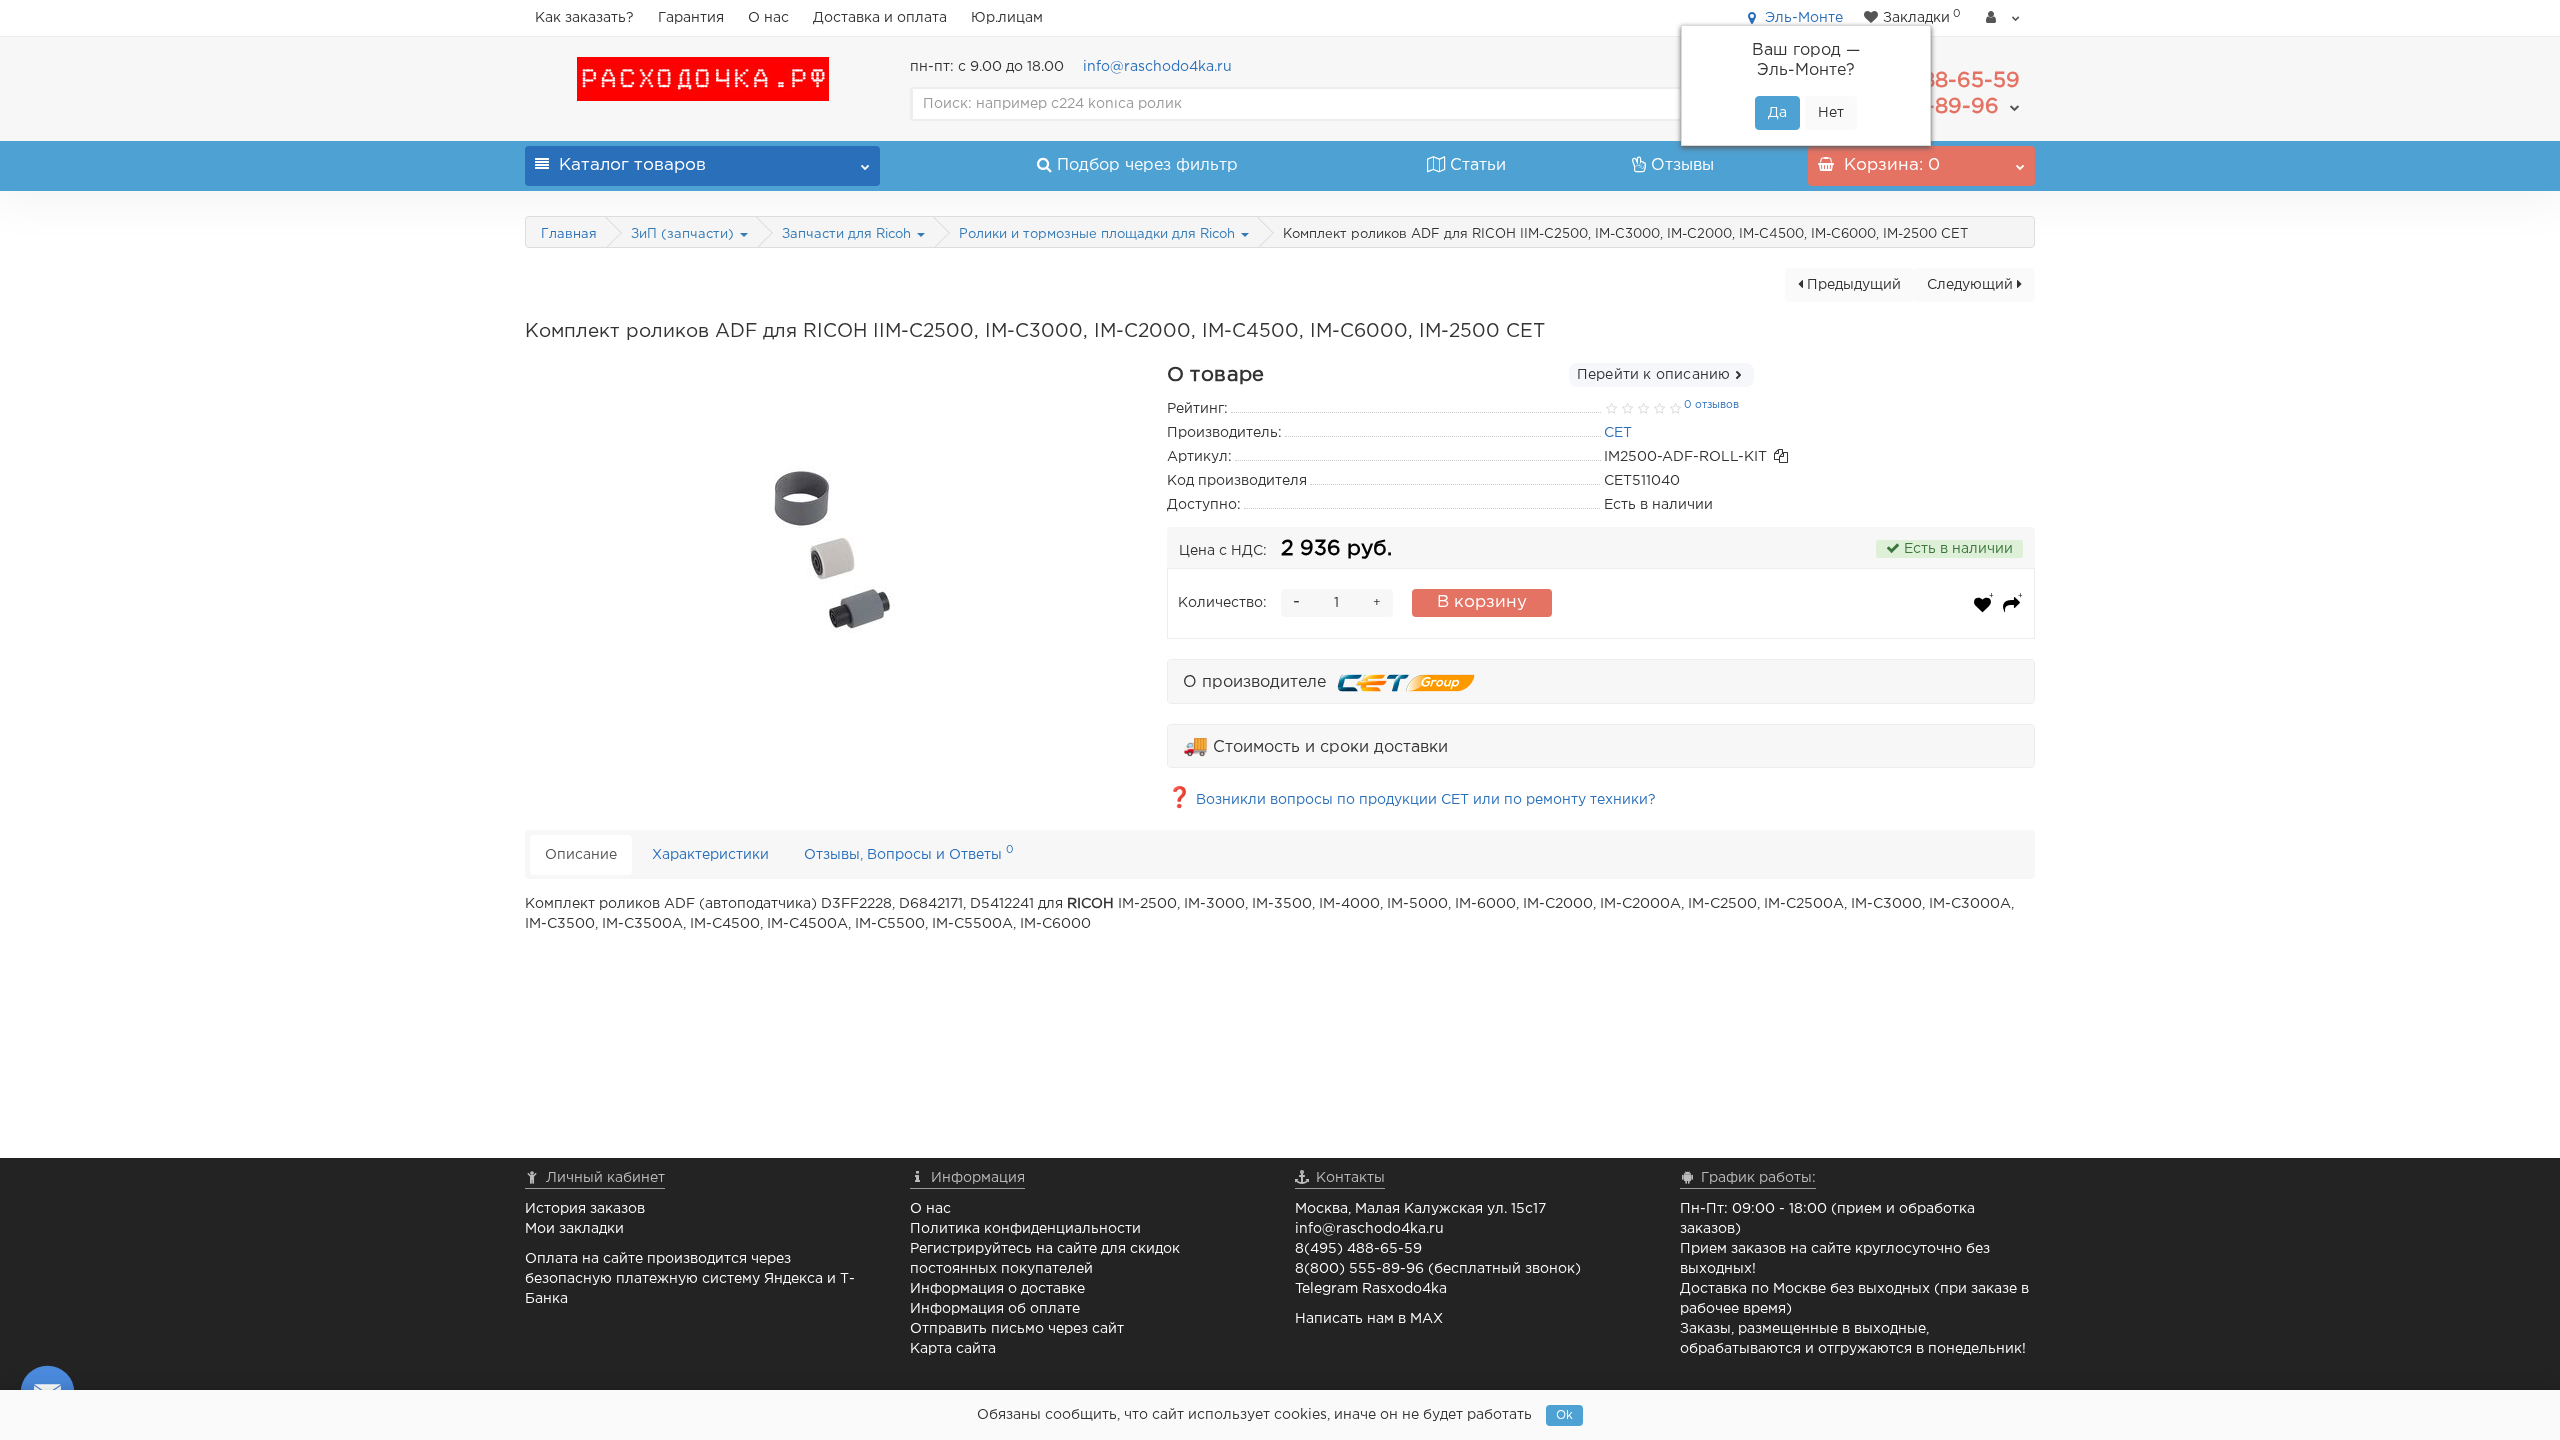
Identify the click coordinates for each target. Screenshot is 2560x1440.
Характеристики (710, 855)
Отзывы (1682, 165)
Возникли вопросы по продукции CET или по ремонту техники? (1411, 800)
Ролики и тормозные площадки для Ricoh (1099, 234)
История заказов (585, 1209)
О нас (768, 18)
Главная (569, 234)
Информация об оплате (995, 1309)
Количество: (1222, 603)
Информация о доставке (997, 1289)
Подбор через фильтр (1147, 165)
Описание (581, 855)
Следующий (1972, 285)
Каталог (632, 165)
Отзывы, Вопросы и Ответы (909, 852)
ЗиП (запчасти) (684, 234)
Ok (1564, 1415)
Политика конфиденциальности (1025, 1229)
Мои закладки (574, 1229)
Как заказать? (584, 18)
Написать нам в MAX (1369, 1319)
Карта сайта (953, 1349)
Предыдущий (1852, 285)
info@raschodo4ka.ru (1157, 67)
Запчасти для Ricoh (848, 234)
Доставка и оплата (880, 18)
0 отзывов (1711, 405)
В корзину (1482, 602)
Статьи (1478, 165)
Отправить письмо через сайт (1017, 1329)
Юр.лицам (1007, 18)
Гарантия (691, 18)
